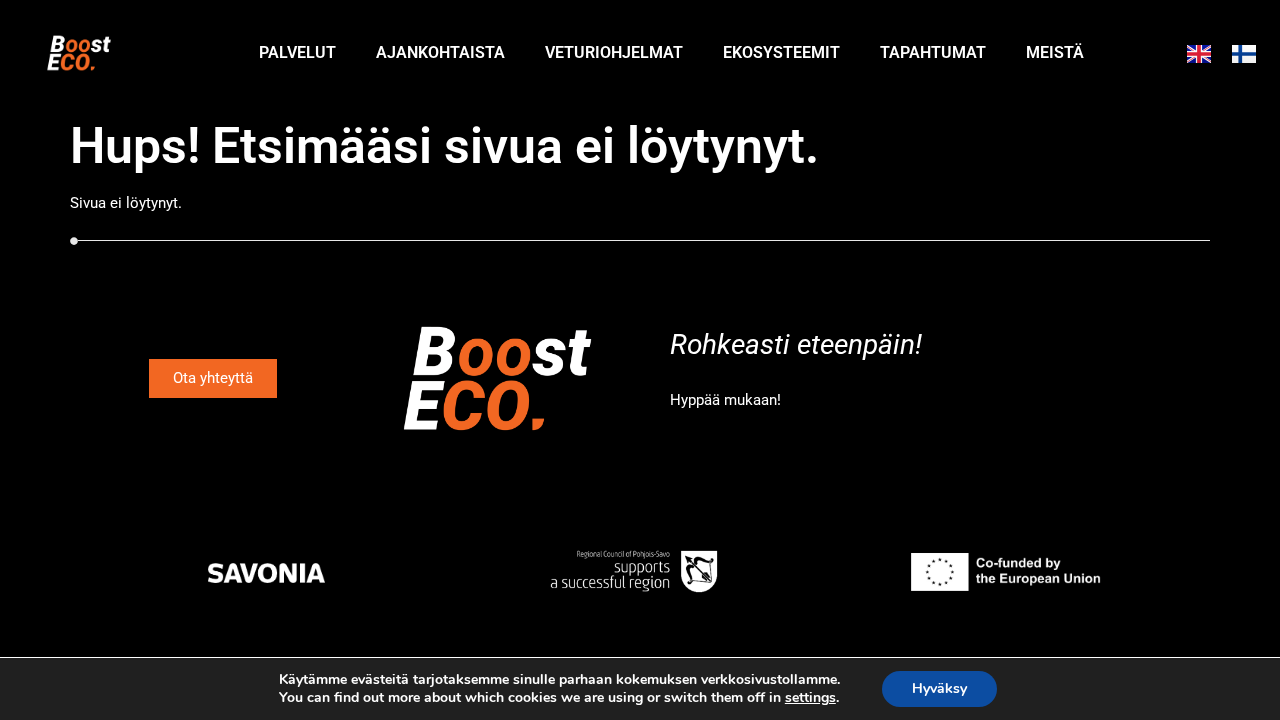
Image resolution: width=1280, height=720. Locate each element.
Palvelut (297, 52)
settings (810, 698)
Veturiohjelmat (614, 52)
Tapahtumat (933, 52)
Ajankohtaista (440, 52)
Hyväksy (939, 688)
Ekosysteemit (781, 52)
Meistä (1055, 52)
